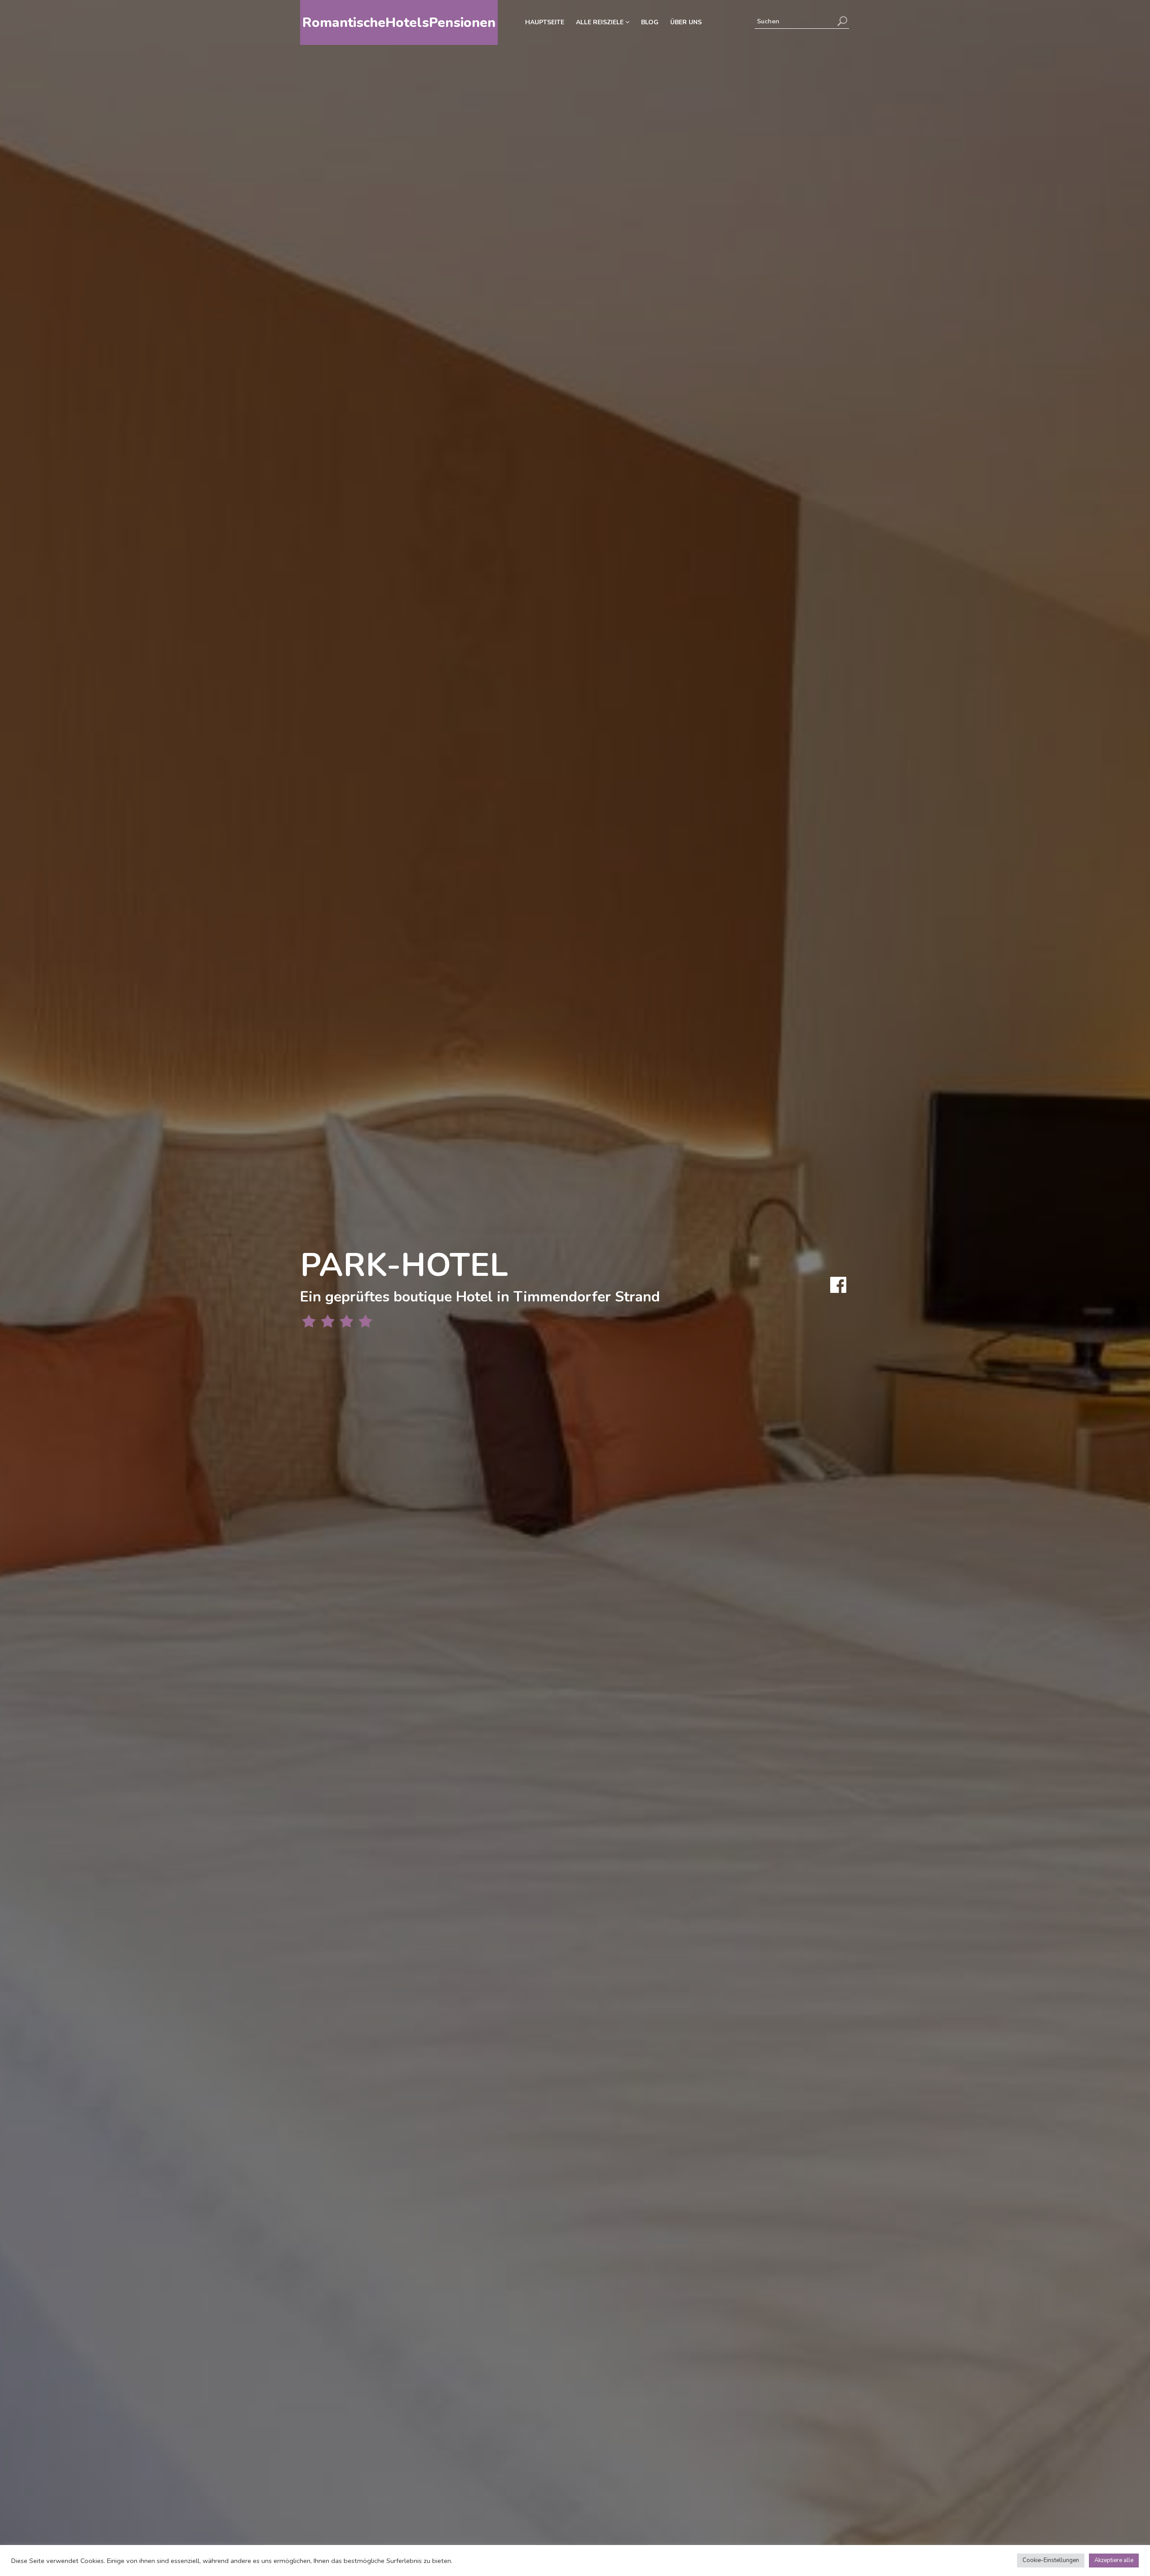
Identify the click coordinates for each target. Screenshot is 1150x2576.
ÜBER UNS (686, 22)
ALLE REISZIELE (601, 22)
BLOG (650, 22)
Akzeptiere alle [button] (1114, 2560)
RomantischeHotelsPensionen (399, 23)
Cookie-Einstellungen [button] (1051, 2560)
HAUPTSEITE (545, 22)
